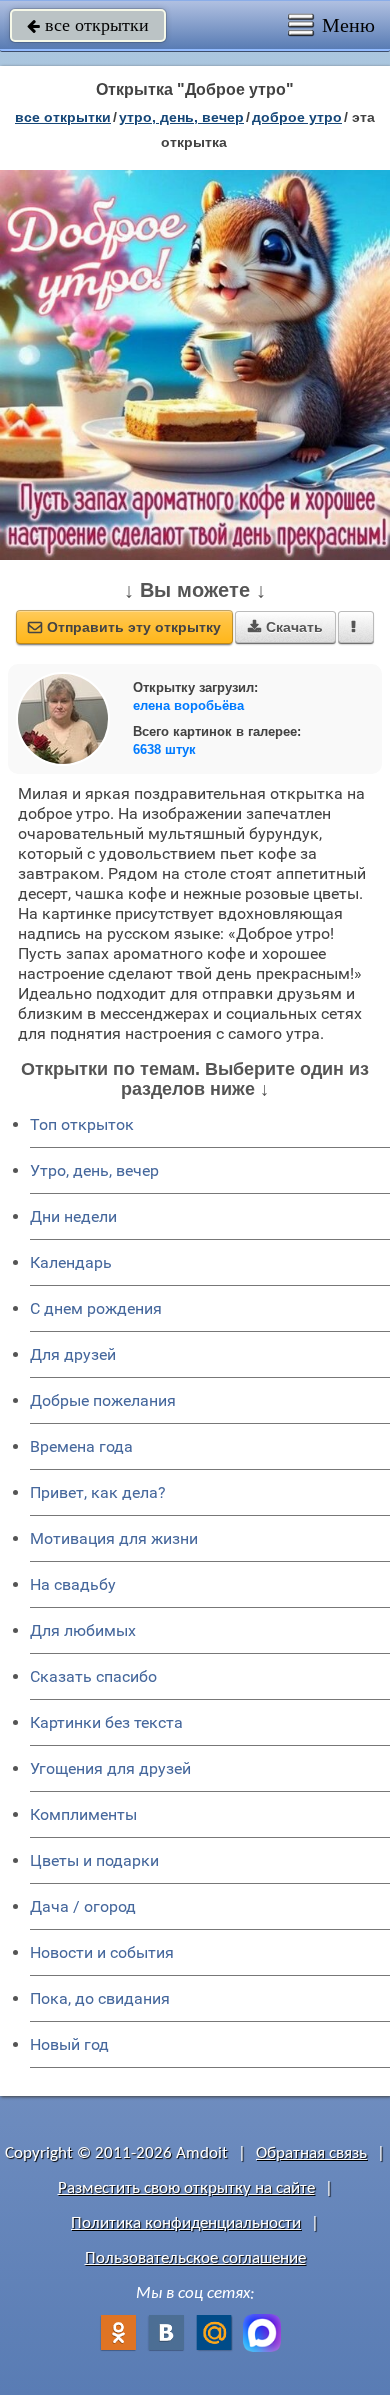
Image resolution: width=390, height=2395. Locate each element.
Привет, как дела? (98, 1492)
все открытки (88, 25)
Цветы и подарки (94, 1860)
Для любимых (83, 1630)
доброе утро (297, 117)
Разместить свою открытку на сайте (186, 2188)
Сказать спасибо (93, 1676)
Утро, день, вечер (94, 1170)
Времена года (81, 1446)
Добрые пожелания (103, 1400)
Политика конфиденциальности (186, 2223)
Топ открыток (82, 1124)
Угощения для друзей (110, 1768)
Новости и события (102, 1952)
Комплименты (83, 1814)
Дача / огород (83, 1906)
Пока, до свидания (100, 1998)
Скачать (285, 627)
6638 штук (164, 749)
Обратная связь (311, 2153)
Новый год (69, 2044)
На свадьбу (73, 1584)
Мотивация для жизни (114, 1538)
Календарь (71, 1262)
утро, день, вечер (181, 117)
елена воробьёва (188, 705)
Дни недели (73, 1216)
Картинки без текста (106, 1722)
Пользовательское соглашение (195, 2258)
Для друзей (73, 1354)
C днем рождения (96, 1308)
